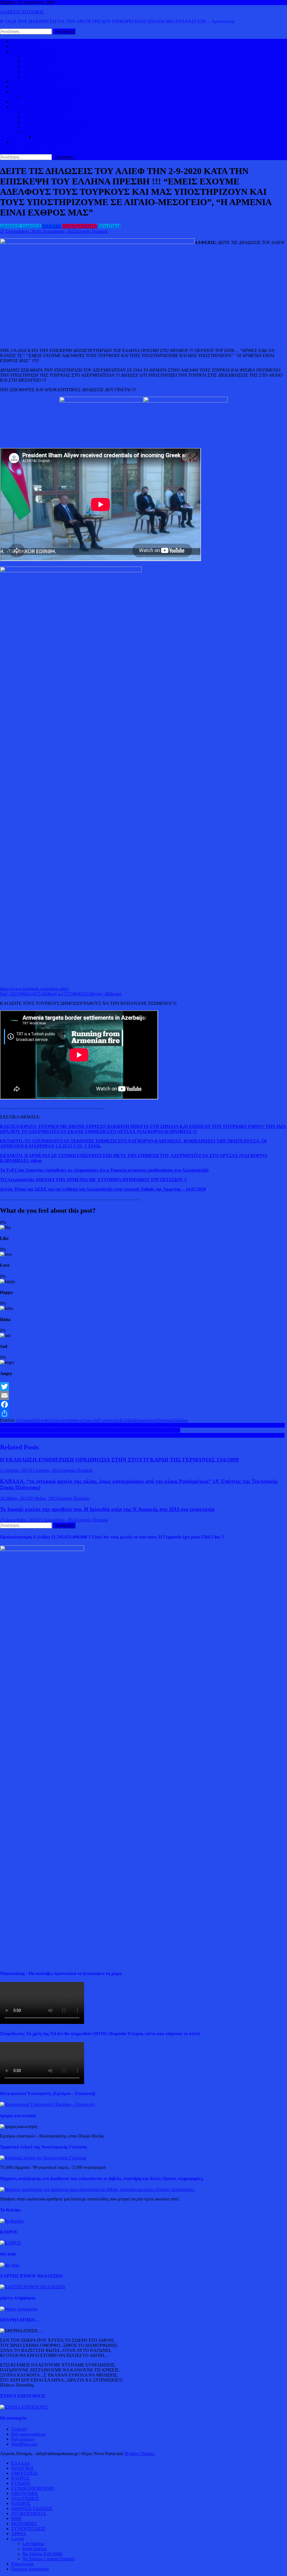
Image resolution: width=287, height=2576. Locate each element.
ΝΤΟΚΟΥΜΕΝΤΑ (80, 226)
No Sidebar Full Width (42, 2554)
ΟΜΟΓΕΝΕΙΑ (36, 66)
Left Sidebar (33, 2544)
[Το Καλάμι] (12, 2221)
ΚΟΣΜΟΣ (21, 51)
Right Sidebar (35, 2549)
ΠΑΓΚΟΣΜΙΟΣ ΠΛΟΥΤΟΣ (48, 97)
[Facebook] (143, 1404)
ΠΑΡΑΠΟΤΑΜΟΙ (50, 137)
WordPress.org (24, 2444)
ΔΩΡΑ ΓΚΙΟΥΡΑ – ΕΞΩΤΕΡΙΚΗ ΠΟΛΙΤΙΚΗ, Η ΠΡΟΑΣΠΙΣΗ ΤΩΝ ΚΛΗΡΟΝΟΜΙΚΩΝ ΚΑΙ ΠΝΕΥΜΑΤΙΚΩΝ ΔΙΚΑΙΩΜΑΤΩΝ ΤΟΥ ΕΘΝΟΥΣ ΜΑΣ (142, 1435)
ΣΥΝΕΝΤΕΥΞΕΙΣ (28, 2529)
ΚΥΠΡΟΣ (32, 61)
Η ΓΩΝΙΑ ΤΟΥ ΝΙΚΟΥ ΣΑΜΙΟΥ (54, 127)
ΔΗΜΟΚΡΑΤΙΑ (37, 56)
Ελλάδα (127, 1420)
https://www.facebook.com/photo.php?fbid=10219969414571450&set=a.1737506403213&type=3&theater (61, 991)
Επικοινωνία (22, 2564)
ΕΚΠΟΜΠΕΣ (24, 2524)
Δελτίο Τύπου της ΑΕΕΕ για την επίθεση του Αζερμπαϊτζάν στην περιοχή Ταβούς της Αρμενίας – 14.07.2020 (103, 1189)
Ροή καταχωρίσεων (28, 2434)
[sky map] (10, 2265)
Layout (18, 2539)
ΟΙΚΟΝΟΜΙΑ (25, 92)
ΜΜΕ (17, 2518)
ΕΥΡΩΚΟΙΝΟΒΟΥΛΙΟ (44, 77)
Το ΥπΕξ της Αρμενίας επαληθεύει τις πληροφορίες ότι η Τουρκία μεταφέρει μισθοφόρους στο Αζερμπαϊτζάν (104, 1170)
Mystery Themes (139, 2454)
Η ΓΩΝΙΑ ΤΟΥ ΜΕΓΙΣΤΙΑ (48, 122)
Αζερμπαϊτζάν (28, 1420)
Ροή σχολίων (23, 2439)
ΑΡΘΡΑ (19, 2534)
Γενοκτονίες (109, 1420)
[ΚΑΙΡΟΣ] (11, 2243)
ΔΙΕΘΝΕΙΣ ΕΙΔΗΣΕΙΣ (32, 87)
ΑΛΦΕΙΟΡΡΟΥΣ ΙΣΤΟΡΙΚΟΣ (39, 107)
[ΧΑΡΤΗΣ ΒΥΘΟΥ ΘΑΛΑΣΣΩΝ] (33, 2287)
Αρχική (18, 41)
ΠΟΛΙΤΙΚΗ (22, 46)
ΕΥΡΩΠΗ (32, 71)
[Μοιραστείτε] (143, 1413)
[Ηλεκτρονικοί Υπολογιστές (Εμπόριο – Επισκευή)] (47, 2104)
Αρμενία (90, 1420)
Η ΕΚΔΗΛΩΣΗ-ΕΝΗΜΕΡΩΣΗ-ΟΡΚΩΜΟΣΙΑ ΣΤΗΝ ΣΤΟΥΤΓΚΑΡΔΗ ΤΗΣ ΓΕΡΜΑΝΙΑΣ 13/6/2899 (119, 1460)
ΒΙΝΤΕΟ (20, 102)
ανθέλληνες (51, 1420)
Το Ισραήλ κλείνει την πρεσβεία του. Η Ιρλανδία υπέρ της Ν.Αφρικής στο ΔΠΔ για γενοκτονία (107, 1509)
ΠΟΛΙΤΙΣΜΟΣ (36, 117)
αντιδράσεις (72, 1420)
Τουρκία (165, 1420)
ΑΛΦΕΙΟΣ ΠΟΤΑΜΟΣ (22, 12)
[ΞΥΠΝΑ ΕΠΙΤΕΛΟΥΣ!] (24, 2407)
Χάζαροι (180, 1420)
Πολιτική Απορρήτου (30, 2569)
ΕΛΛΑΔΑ (21, 82)
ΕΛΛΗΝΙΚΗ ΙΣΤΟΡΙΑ (44, 112)
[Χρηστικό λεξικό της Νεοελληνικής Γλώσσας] (43, 2158)
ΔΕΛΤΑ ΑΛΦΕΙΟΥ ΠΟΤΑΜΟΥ (52, 132)
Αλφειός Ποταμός (92, 231)
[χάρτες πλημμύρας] (19, 2309)
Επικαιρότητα (146, 1420)
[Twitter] (143, 1386)
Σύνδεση (19, 2429)
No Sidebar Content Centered (49, 2559)
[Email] (143, 1395)
